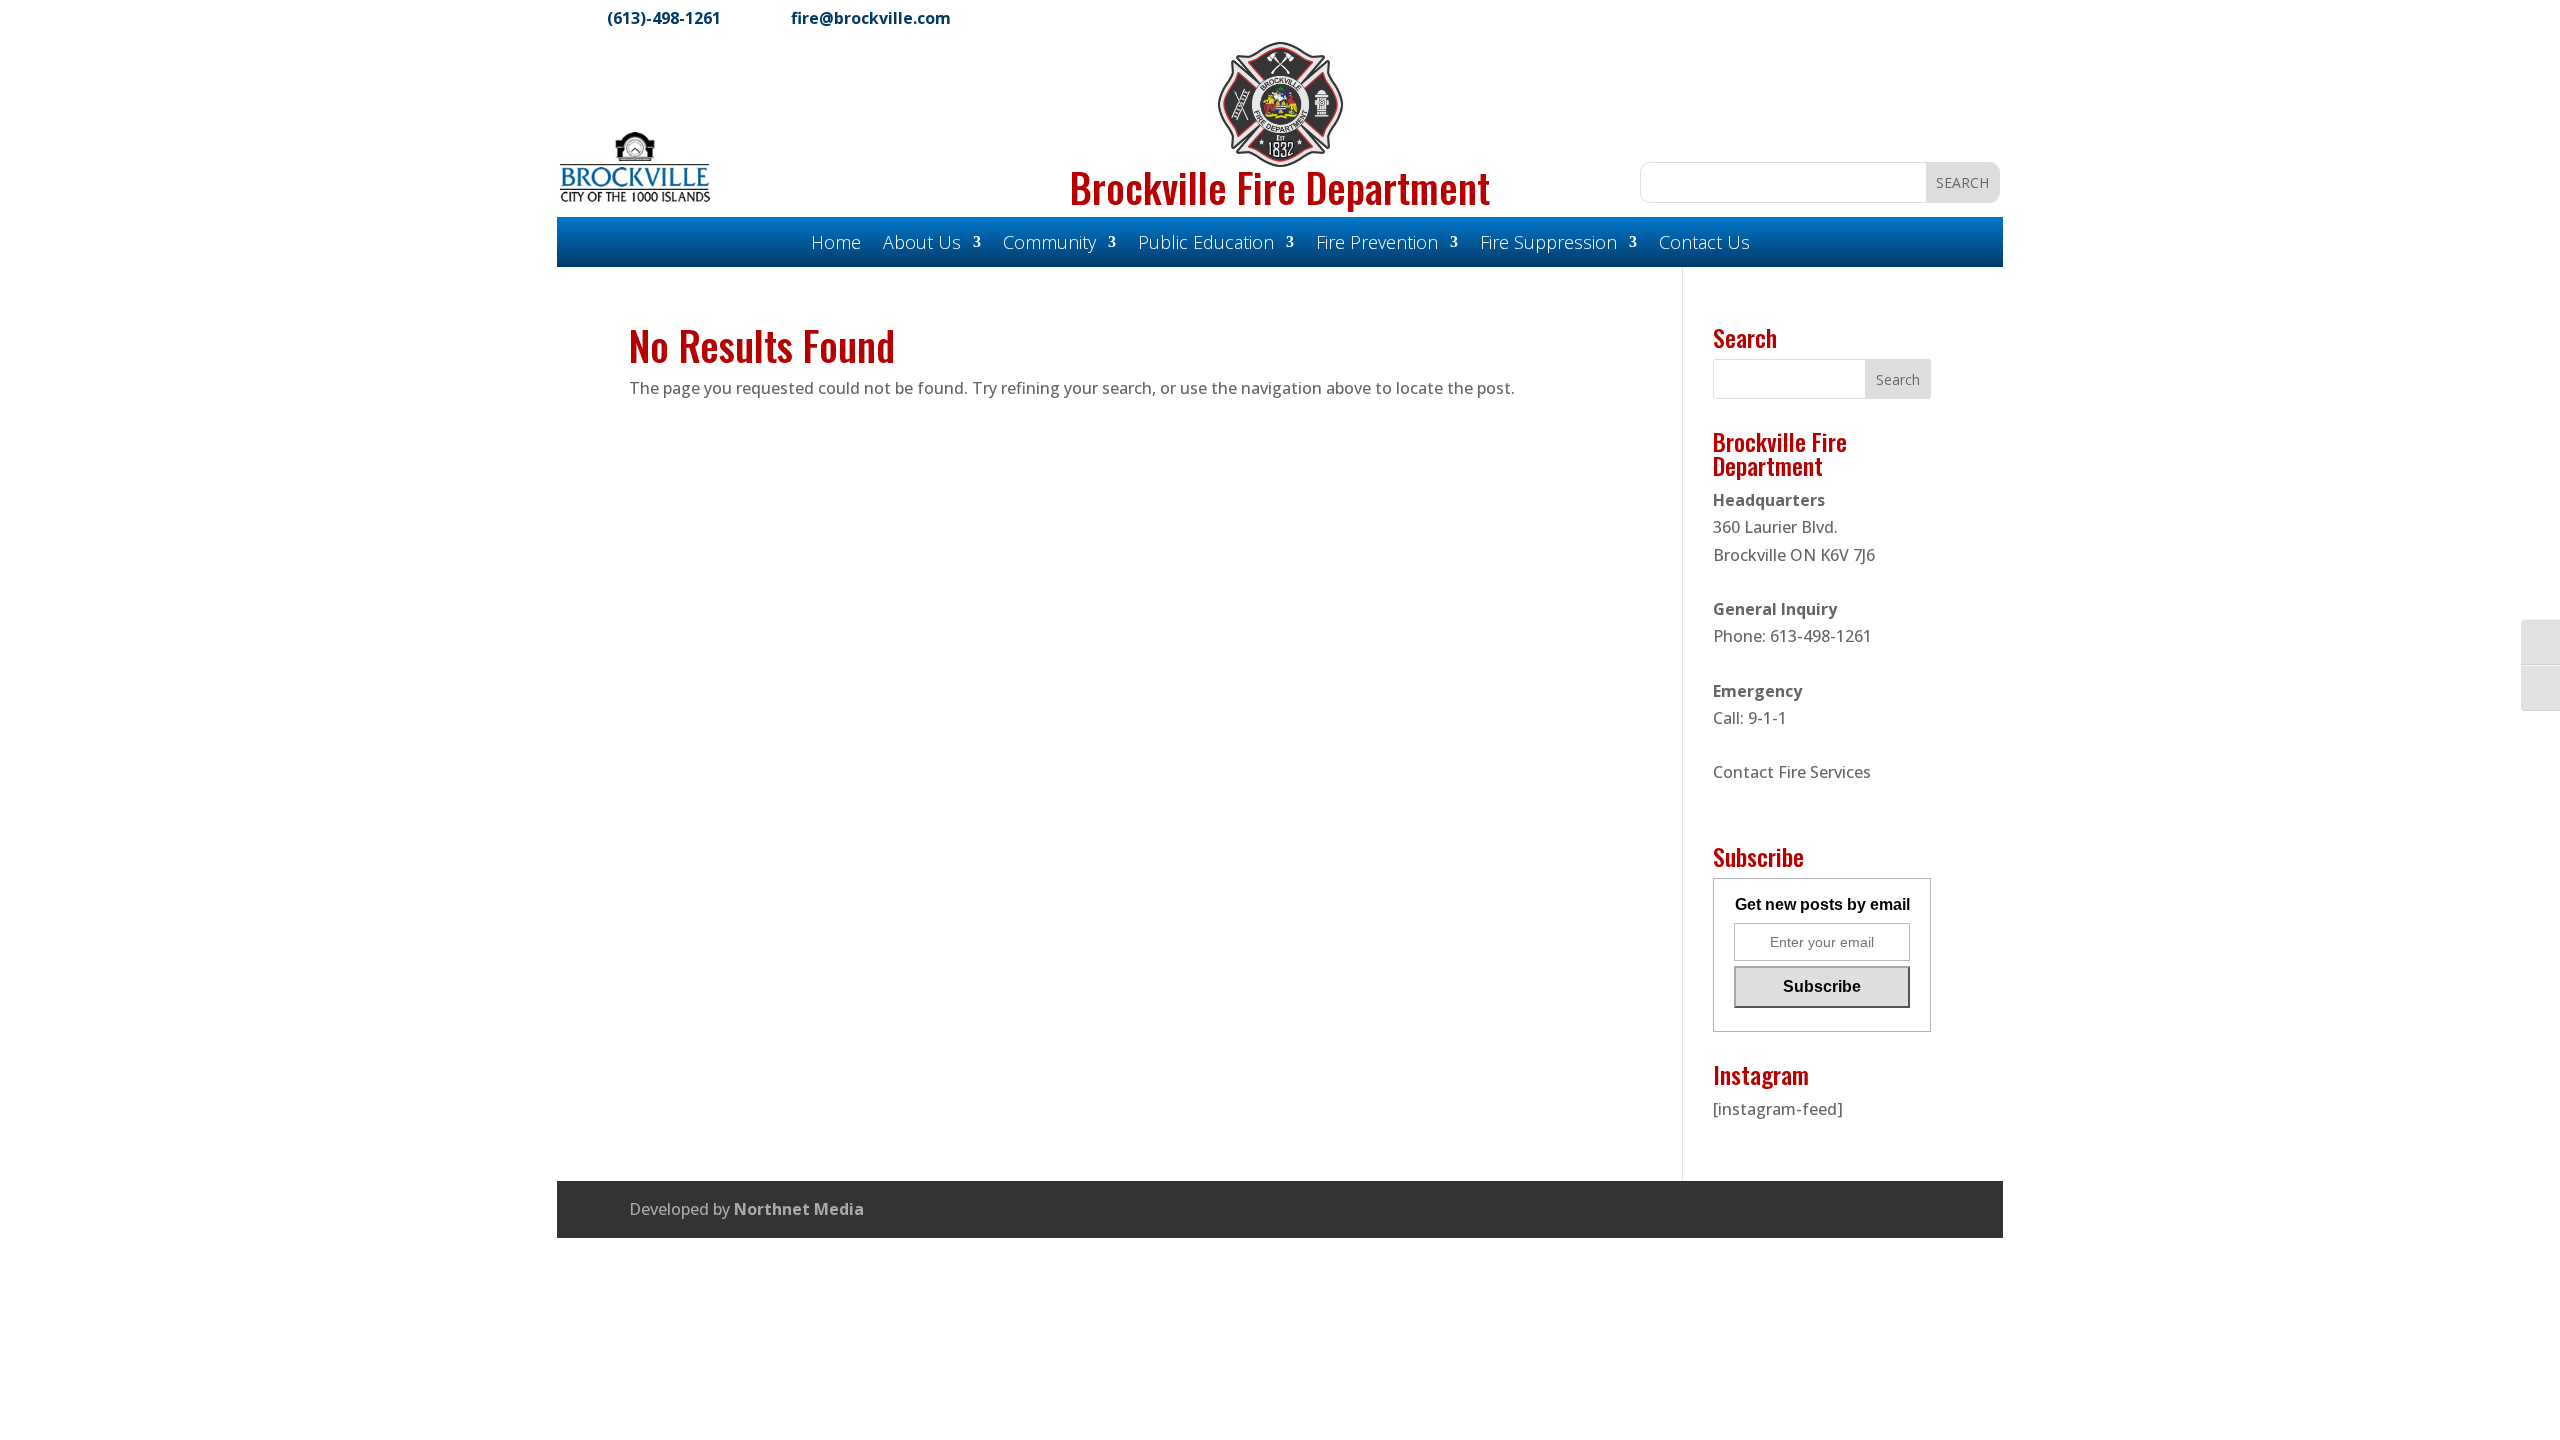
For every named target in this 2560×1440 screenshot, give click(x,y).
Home (836, 244)
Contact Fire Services (1792, 772)
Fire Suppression (1548, 244)
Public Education (1206, 244)
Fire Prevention (1377, 244)
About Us (922, 244)
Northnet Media (799, 1209)
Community (1049, 244)
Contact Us (1704, 244)
